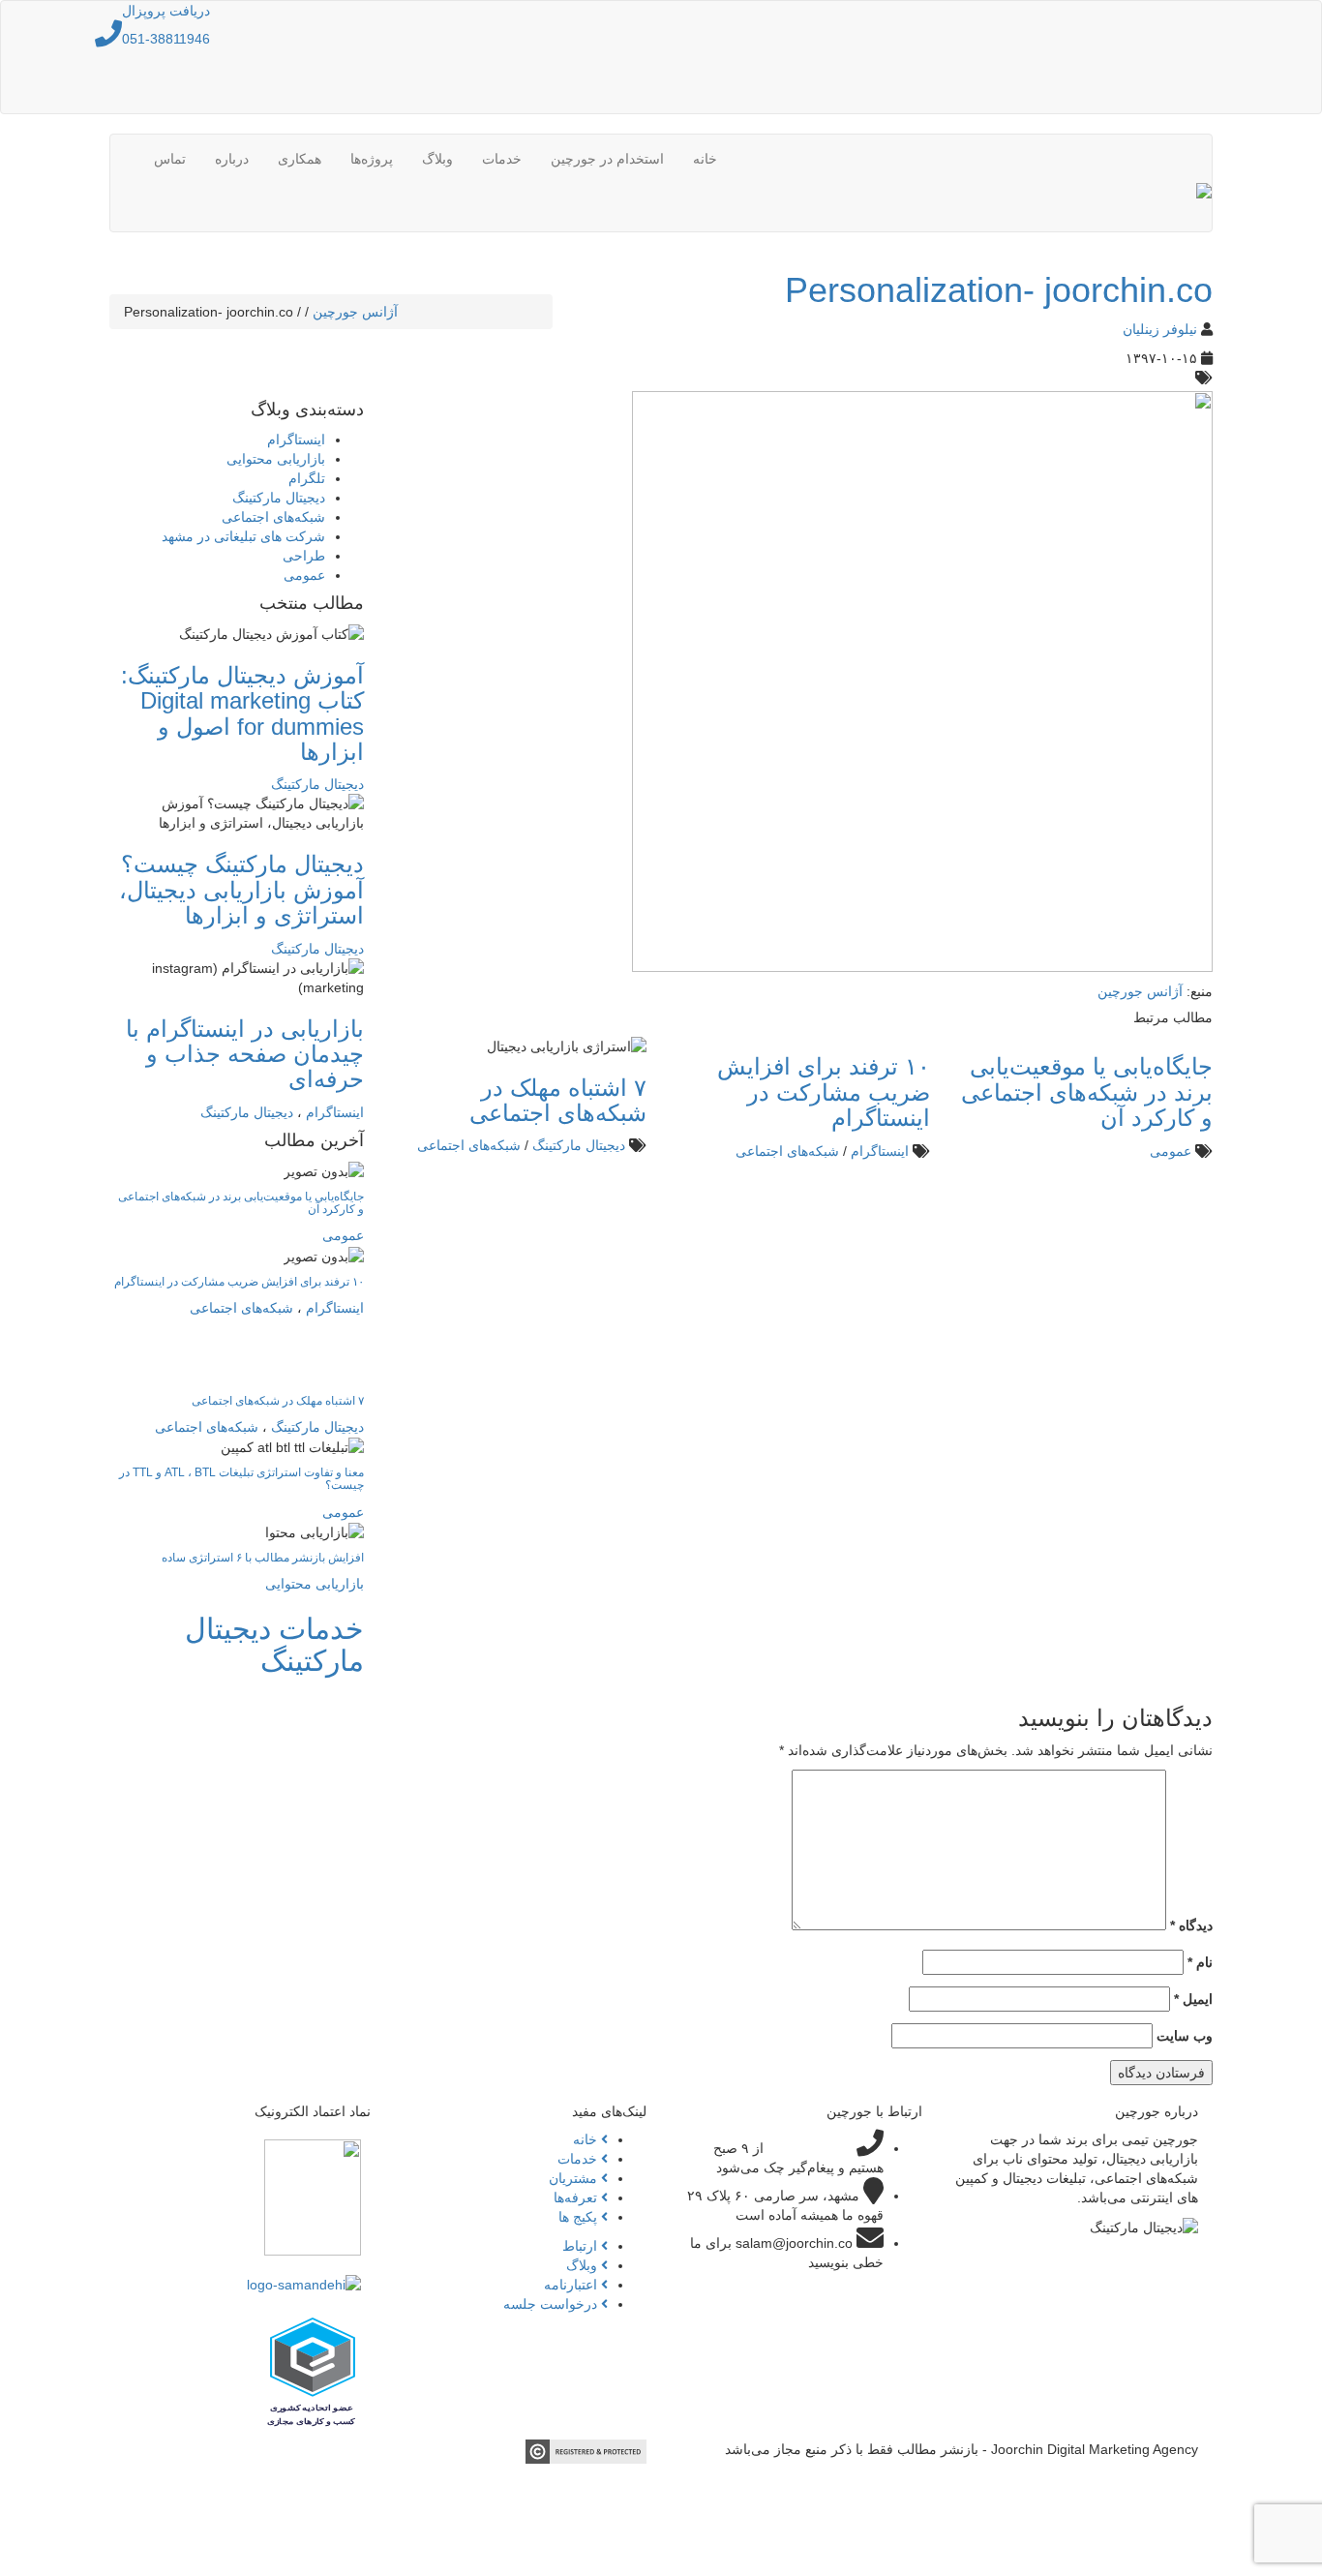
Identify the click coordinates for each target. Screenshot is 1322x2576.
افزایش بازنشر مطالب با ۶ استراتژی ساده (263, 1558)
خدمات (502, 159)
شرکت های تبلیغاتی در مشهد (243, 536)
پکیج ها (580, 2217)
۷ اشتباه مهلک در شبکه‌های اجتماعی (558, 1100)
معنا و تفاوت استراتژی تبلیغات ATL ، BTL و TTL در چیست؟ (241, 1479)
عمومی (1171, 1151)
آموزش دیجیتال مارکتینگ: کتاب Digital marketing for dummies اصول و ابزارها (242, 713)
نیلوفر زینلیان (1160, 329)
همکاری (300, 159)
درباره (232, 159)
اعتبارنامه (572, 2285)
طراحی (304, 556)
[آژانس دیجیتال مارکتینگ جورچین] (1204, 207)
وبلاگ (437, 159)
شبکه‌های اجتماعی (787, 1151)
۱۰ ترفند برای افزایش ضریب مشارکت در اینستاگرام (824, 1092)
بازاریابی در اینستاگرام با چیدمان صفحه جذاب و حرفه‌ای (245, 1054)
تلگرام (307, 478)
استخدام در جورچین (607, 159)
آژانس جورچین (355, 312)
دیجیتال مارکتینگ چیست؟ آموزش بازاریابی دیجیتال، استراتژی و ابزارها (241, 890)
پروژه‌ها (372, 159)
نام (1200, 1962)
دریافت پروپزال (166, 11)
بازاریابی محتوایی (276, 459)
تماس (170, 159)
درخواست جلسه (552, 2304)
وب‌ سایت (1185, 2036)
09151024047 (810, 2148)
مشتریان (575, 2178)
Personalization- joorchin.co (999, 290)
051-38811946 (166, 39)
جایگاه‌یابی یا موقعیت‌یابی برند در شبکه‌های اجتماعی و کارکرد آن (1087, 1092)
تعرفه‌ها (577, 2197)
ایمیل (1193, 1999)
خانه (705, 159)
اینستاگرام (880, 1151)
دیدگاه (1191, 1925)
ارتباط (582, 2246)
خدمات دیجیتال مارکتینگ (274, 1645)
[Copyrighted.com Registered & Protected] (586, 2450)
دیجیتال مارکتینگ (579, 1145)
